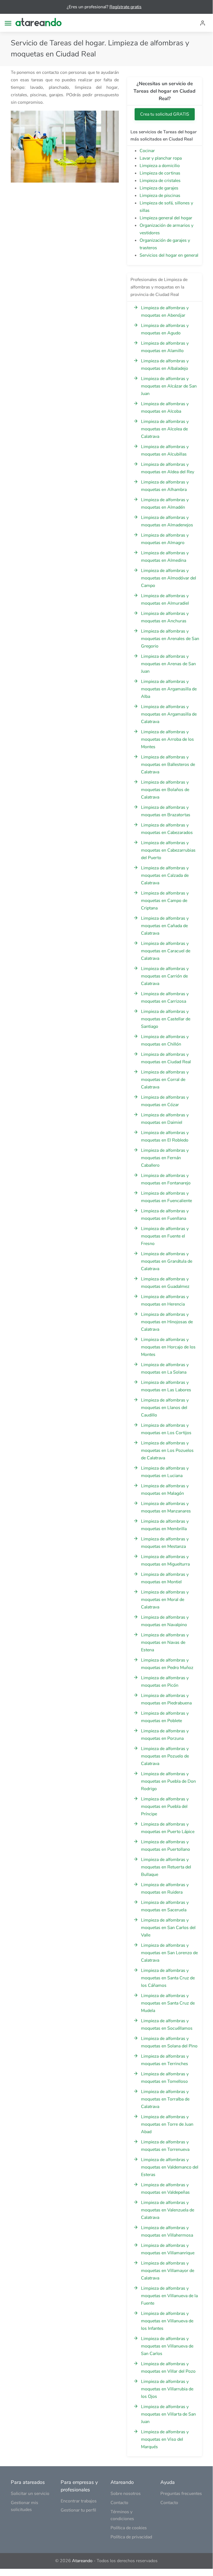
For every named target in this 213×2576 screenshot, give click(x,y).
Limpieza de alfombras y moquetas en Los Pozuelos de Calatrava (167, 1451)
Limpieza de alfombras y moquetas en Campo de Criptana (165, 901)
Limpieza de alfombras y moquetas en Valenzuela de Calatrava (168, 2210)
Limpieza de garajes (159, 188)
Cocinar (147, 151)
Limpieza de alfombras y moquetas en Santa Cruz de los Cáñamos (168, 1978)
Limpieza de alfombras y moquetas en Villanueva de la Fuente (169, 2296)
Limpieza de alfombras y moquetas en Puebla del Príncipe (165, 1806)
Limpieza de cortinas (160, 173)
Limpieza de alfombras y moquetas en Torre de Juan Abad (167, 2124)
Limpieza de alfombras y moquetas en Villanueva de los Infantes (167, 2321)
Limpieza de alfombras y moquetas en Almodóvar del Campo (169, 578)
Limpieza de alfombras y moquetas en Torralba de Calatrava (165, 2099)
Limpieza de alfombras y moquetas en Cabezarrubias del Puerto (168, 850)
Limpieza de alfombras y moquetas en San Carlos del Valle (168, 1928)
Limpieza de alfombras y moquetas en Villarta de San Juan (168, 2414)
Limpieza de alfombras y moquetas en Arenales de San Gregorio (170, 639)
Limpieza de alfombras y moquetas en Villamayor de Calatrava (168, 2271)
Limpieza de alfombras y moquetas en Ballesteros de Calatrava (168, 765)
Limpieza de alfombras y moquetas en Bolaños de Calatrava (165, 790)
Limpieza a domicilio (160, 166)
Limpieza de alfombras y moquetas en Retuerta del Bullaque (166, 1867)
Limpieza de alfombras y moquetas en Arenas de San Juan (168, 664)
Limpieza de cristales (160, 181)
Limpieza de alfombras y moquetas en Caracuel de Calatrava (166, 951)
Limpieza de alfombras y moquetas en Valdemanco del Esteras (170, 2167)
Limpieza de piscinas (160, 196)
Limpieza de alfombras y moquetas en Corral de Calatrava (165, 1080)
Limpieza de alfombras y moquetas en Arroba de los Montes (167, 739)
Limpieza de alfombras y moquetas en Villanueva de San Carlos (167, 2346)
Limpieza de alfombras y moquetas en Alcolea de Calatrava (165, 429)
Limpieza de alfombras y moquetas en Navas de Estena (165, 1642)
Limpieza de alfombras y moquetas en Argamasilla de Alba (169, 689)
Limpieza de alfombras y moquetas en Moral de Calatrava (165, 1600)
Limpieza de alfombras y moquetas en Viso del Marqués (165, 2439)
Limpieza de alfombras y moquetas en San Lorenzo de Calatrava (169, 1953)
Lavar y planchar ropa (161, 158)
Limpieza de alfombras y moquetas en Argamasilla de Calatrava (169, 714)
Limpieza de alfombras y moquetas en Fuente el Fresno (165, 1236)
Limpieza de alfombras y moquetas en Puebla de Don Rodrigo (168, 1781)
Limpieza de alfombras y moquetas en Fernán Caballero (165, 1158)
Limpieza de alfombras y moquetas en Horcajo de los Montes (168, 1347)
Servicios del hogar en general (169, 255)
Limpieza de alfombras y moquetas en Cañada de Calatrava (165, 926)
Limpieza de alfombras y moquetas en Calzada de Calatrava (165, 875)
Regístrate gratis (125, 7)
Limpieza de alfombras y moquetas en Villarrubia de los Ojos (167, 2389)
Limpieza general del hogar (166, 218)
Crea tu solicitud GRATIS (165, 114)
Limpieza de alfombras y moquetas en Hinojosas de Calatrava (167, 1322)
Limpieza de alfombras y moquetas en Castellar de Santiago (166, 1019)
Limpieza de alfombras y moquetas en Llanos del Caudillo (165, 1408)
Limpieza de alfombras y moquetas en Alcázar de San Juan (169, 386)
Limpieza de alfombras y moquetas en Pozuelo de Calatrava (165, 1756)
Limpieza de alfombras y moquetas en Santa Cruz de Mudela (168, 2003)
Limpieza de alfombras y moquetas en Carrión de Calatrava (165, 976)
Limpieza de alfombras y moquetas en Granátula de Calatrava (167, 1261)
